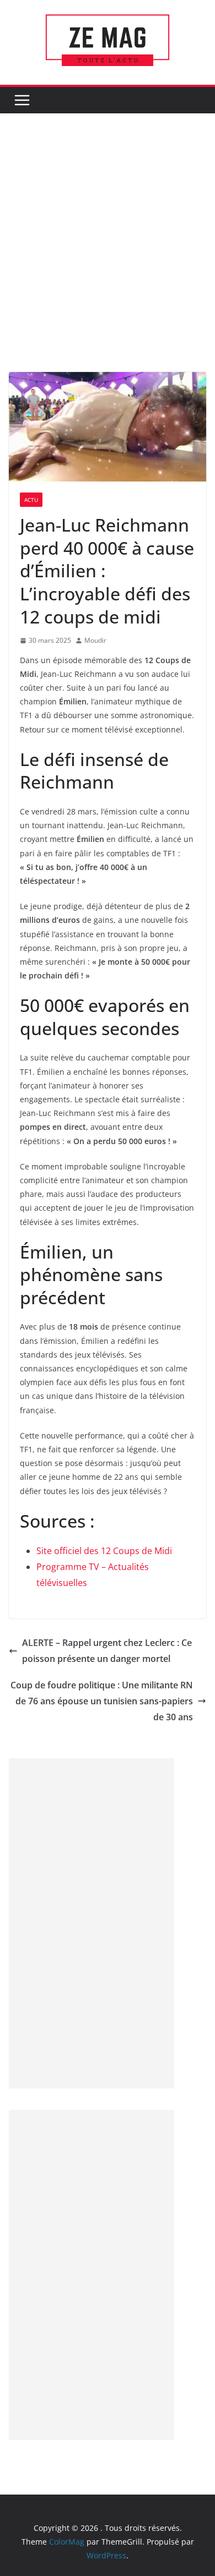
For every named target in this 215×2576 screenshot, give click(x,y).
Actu (31, 500)
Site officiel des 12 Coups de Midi (104, 1551)
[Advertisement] (108, 259)
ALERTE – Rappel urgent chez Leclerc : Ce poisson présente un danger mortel (107, 1651)
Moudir (95, 640)
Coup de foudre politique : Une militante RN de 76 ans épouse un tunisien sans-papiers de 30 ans (102, 1701)
